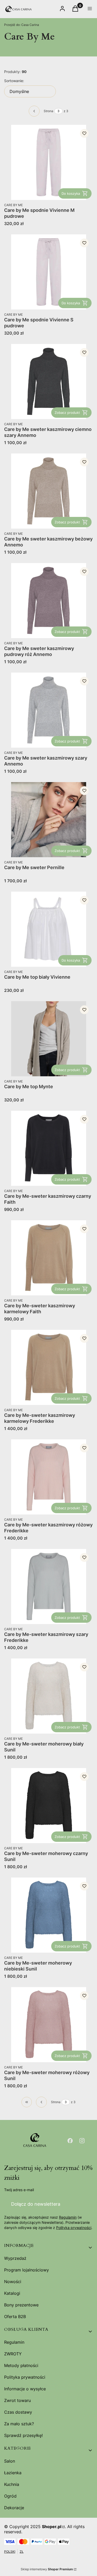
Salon (10, 2461)
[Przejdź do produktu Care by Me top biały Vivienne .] (48, 929)
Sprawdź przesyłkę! (23, 2435)
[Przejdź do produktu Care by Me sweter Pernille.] (48, 820)
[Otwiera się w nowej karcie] (70, 2141)
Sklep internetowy (47, 2569)
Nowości (13, 2282)
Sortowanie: (14, 81)
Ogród (10, 2496)
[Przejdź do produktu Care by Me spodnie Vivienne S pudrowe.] (48, 272)
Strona (48, 111)
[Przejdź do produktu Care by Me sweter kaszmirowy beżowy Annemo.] (48, 491)
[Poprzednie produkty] (41, 2102)
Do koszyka (71, 193)
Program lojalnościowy (27, 2270)
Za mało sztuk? (19, 2424)
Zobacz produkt (67, 413)
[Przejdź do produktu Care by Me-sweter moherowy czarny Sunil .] (48, 1806)
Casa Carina (22, 25)
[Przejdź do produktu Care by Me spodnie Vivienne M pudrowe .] (48, 162)
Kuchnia (12, 2484)
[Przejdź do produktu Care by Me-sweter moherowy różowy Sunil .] (48, 2025)
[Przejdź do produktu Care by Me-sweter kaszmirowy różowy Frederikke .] (48, 1477)
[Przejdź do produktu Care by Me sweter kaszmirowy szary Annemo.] (48, 710)
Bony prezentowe (21, 2305)
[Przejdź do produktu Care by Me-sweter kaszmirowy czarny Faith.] (48, 1148)
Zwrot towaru (17, 2400)
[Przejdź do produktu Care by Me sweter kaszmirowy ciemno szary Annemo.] (48, 381)
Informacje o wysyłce (25, 2389)
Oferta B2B (15, 2317)
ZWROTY (13, 2354)
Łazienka (13, 2473)
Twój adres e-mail (19, 2190)
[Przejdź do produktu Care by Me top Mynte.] (48, 1039)
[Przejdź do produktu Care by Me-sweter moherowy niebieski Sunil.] (48, 1915)
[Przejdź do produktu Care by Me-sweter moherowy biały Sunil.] (48, 1696)
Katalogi (12, 2293)
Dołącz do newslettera (36, 2204)
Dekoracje (14, 2508)
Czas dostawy (18, 2412)
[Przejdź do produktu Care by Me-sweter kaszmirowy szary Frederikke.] (48, 1586)
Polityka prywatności (25, 2377)
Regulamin (68, 2217)
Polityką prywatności (74, 2228)
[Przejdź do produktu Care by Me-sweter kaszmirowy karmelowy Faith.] (48, 1258)
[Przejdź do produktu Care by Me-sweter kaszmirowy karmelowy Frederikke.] (48, 1367)
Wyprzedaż (15, 2258)
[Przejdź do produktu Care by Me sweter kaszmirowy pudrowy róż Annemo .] (48, 601)
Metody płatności (21, 2365)
